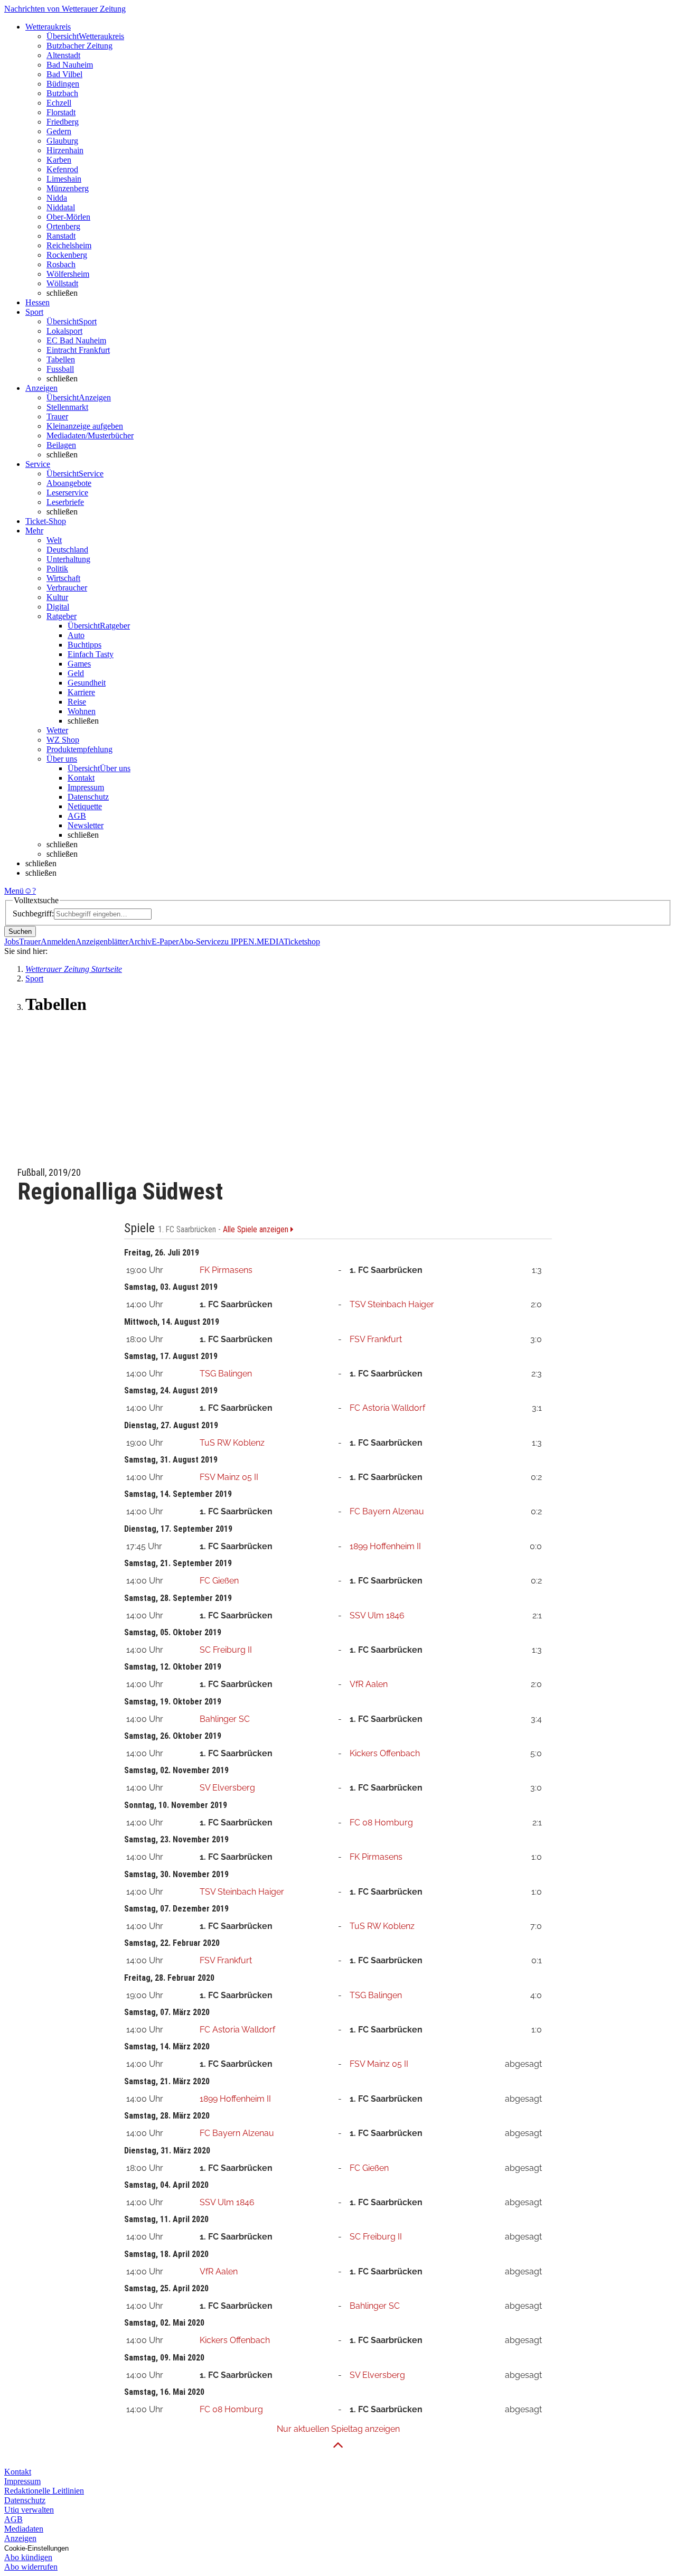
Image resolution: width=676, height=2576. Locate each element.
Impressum (86, 787)
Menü (14, 891)
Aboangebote (69, 483)
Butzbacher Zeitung (79, 46)
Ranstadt (61, 236)
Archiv (140, 942)
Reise (77, 702)
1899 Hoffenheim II (385, 1546)
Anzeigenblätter (102, 942)
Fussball (60, 369)
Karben (59, 160)
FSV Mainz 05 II (229, 1477)
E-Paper (165, 942)
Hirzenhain (65, 150)
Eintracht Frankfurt (78, 350)
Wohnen (82, 711)
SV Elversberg (227, 1788)
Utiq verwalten (29, 2510)
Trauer (57, 416)
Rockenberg (67, 255)
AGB (77, 816)
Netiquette (85, 806)
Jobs (12, 942)
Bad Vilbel (64, 74)
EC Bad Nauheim (76, 340)
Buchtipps (84, 645)
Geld (76, 673)
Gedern (59, 131)
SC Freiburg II (226, 1650)
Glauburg (62, 141)
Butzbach (62, 93)
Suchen (20, 931)
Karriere (81, 692)
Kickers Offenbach (385, 1753)
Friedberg (63, 122)
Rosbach (61, 264)
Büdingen (63, 84)
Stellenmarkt (67, 407)
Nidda (57, 198)
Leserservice (67, 493)
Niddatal (61, 207)
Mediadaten (24, 2529)
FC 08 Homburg (381, 1823)
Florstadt (61, 112)
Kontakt (81, 778)
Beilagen (61, 445)
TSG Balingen (226, 1374)
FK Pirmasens (226, 1270)
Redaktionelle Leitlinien (44, 2491)
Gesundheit (87, 683)
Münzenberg (68, 188)
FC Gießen (219, 1581)
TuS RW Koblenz (232, 1443)
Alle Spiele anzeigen (257, 1230)
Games (79, 664)
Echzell (59, 103)
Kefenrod (62, 169)
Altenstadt (63, 55)
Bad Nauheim (70, 65)
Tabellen (61, 359)
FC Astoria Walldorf (387, 1408)
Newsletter (86, 825)
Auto (76, 635)
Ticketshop (302, 942)
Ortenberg (63, 226)
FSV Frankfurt (376, 1339)
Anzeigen (20, 2538)
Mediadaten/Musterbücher (90, 435)
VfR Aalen (369, 1684)
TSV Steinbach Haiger (392, 1304)
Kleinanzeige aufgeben (85, 426)
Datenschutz (88, 797)
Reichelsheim (69, 245)
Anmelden (58, 942)
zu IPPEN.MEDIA (252, 942)
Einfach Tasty (91, 654)
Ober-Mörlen (68, 217)
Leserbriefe (65, 502)
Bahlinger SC (225, 1719)
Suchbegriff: (33, 914)
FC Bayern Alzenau (387, 1511)
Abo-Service (200, 942)
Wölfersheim (68, 274)
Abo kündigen (28, 2557)
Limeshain (64, 179)
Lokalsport (64, 331)
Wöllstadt (62, 283)
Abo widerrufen (31, 2567)
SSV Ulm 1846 (377, 1615)
